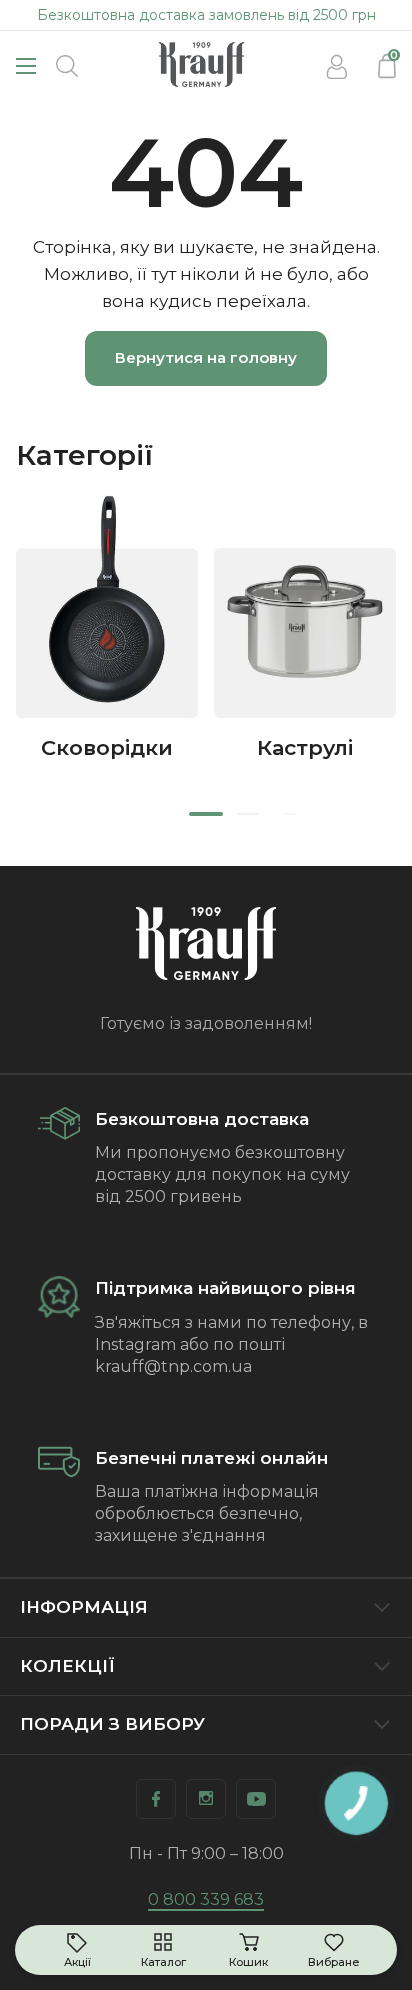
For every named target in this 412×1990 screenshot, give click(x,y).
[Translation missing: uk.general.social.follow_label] (156, 1799)
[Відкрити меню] (26, 66)
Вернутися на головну (206, 357)
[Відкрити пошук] (67, 66)
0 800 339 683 (206, 1899)
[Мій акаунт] (337, 66)
